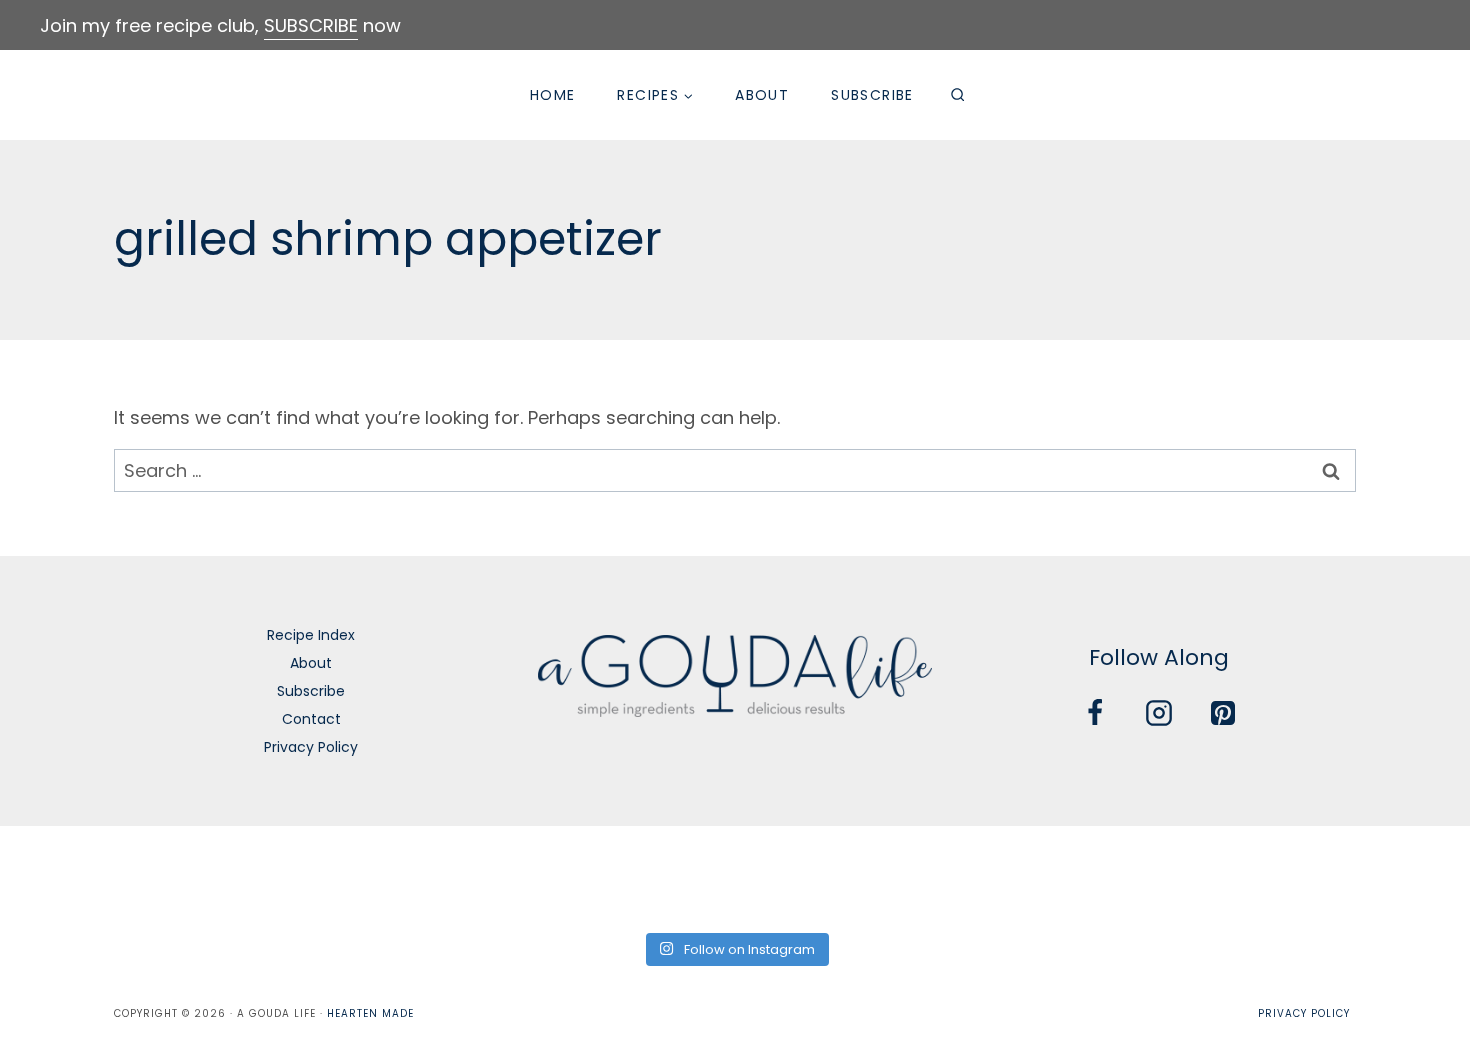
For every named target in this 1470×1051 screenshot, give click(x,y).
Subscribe (872, 95)
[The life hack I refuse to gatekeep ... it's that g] (1105, 876)
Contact (311, 719)
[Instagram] (1159, 713)
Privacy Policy (311, 747)
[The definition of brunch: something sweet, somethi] (1253, 876)
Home (553, 95)
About (762, 95)
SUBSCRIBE (311, 25)
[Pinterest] (1223, 713)
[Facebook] (1095, 713)
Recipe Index (311, 635)
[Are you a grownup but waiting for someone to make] (365, 876)
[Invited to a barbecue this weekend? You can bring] (69, 876)
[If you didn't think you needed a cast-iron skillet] (661, 876)
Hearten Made (370, 1013)
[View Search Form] (958, 95)
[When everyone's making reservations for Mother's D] (513, 876)
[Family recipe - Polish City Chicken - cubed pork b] (957, 876)
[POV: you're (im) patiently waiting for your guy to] (217, 876)
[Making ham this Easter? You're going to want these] (1401, 876)
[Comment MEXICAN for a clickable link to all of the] (809, 876)
